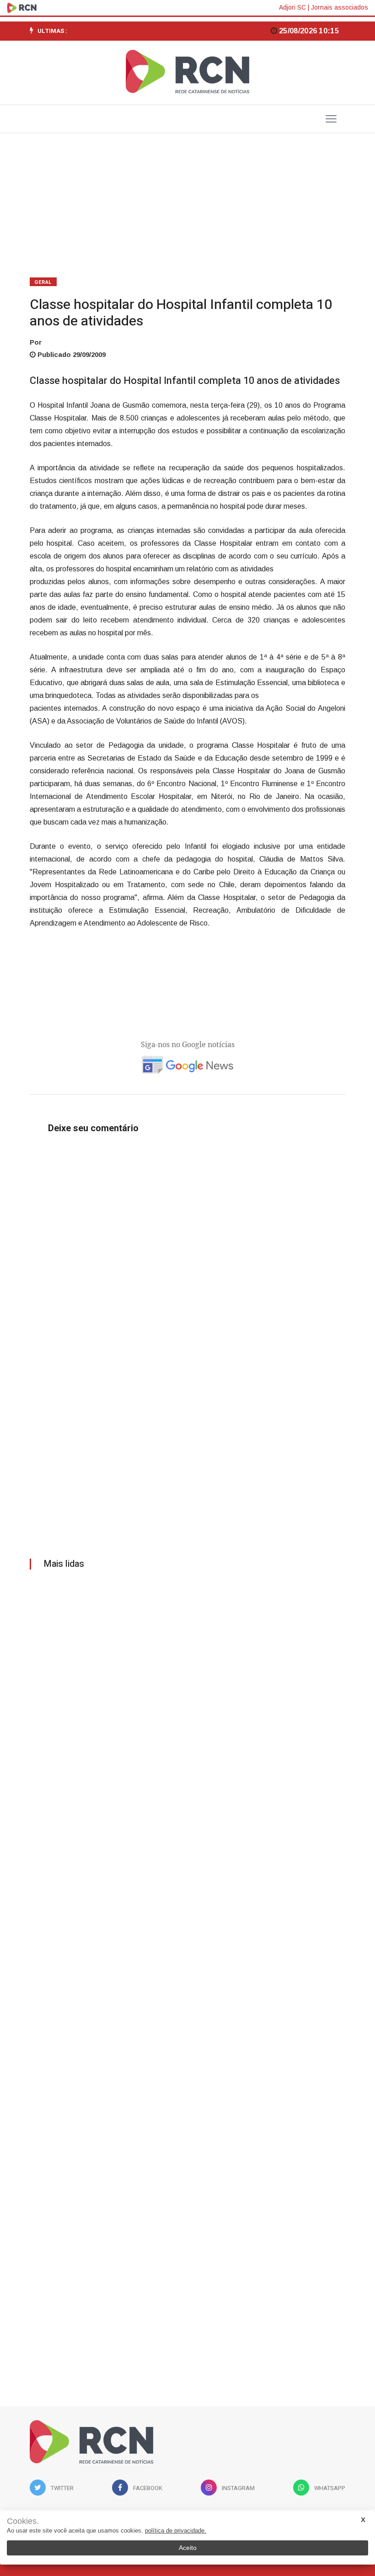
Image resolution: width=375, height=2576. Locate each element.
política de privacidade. (176, 2531)
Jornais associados (340, 7)
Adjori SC (292, 7)
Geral (43, 282)
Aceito (188, 2548)
